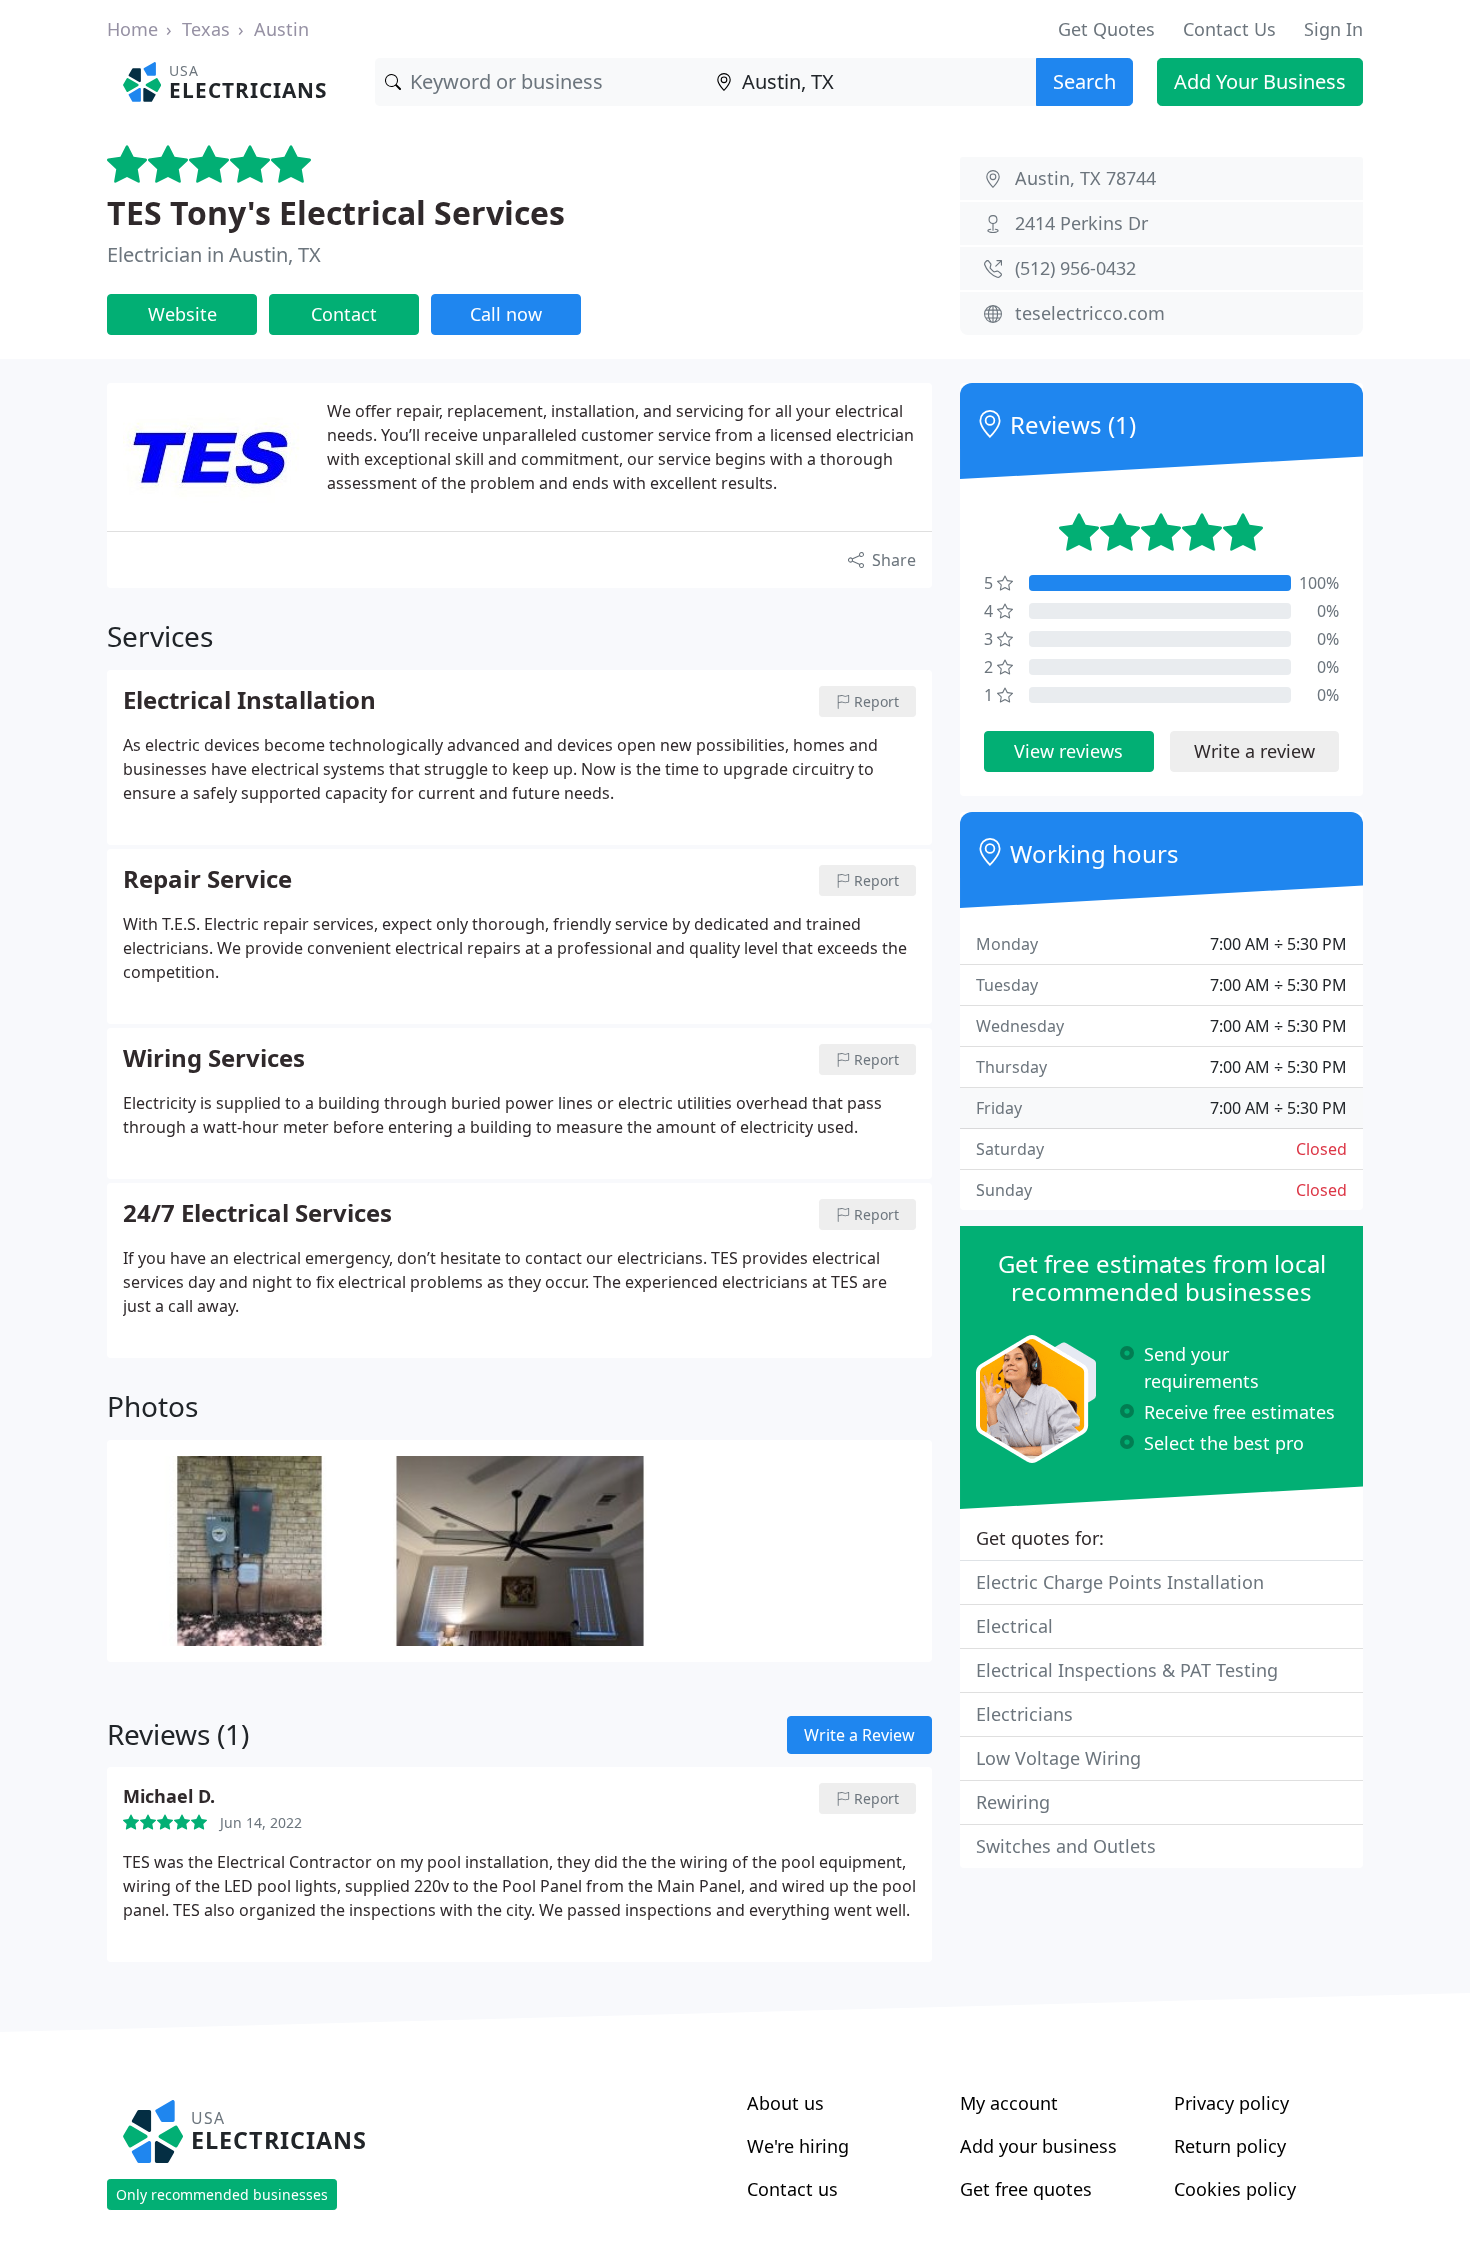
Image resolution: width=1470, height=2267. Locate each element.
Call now (506, 314)
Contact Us (1229, 29)
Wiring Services (214, 1059)
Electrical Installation (249, 701)
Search (1084, 81)
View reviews (1068, 751)
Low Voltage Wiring (1058, 1758)
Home (132, 29)
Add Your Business (1260, 81)
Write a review (1254, 751)
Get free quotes (1026, 2189)
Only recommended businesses (222, 2194)
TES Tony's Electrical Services (336, 212)
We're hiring (798, 2146)
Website (182, 314)
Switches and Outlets (1066, 1846)
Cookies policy (1235, 2189)
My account (1009, 2103)
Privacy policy (1231, 2103)
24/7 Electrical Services (257, 1214)
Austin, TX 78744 (1085, 178)
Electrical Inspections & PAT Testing (1127, 1670)
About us (785, 2103)
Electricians (1024, 1714)
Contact (344, 314)
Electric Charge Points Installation (1120, 1582)
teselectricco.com (1090, 313)
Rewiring (1013, 1802)
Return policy (1230, 2146)
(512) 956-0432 (1075, 268)
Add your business (1038, 2146)
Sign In (1333, 29)
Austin (281, 29)
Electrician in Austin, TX (214, 254)
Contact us (792, 2189)
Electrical (1014, 1626)
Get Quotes (1106, 29)
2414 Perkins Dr (1081, 223)
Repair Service (207, 880)
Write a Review (859, 1735)
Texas (206, 29)
